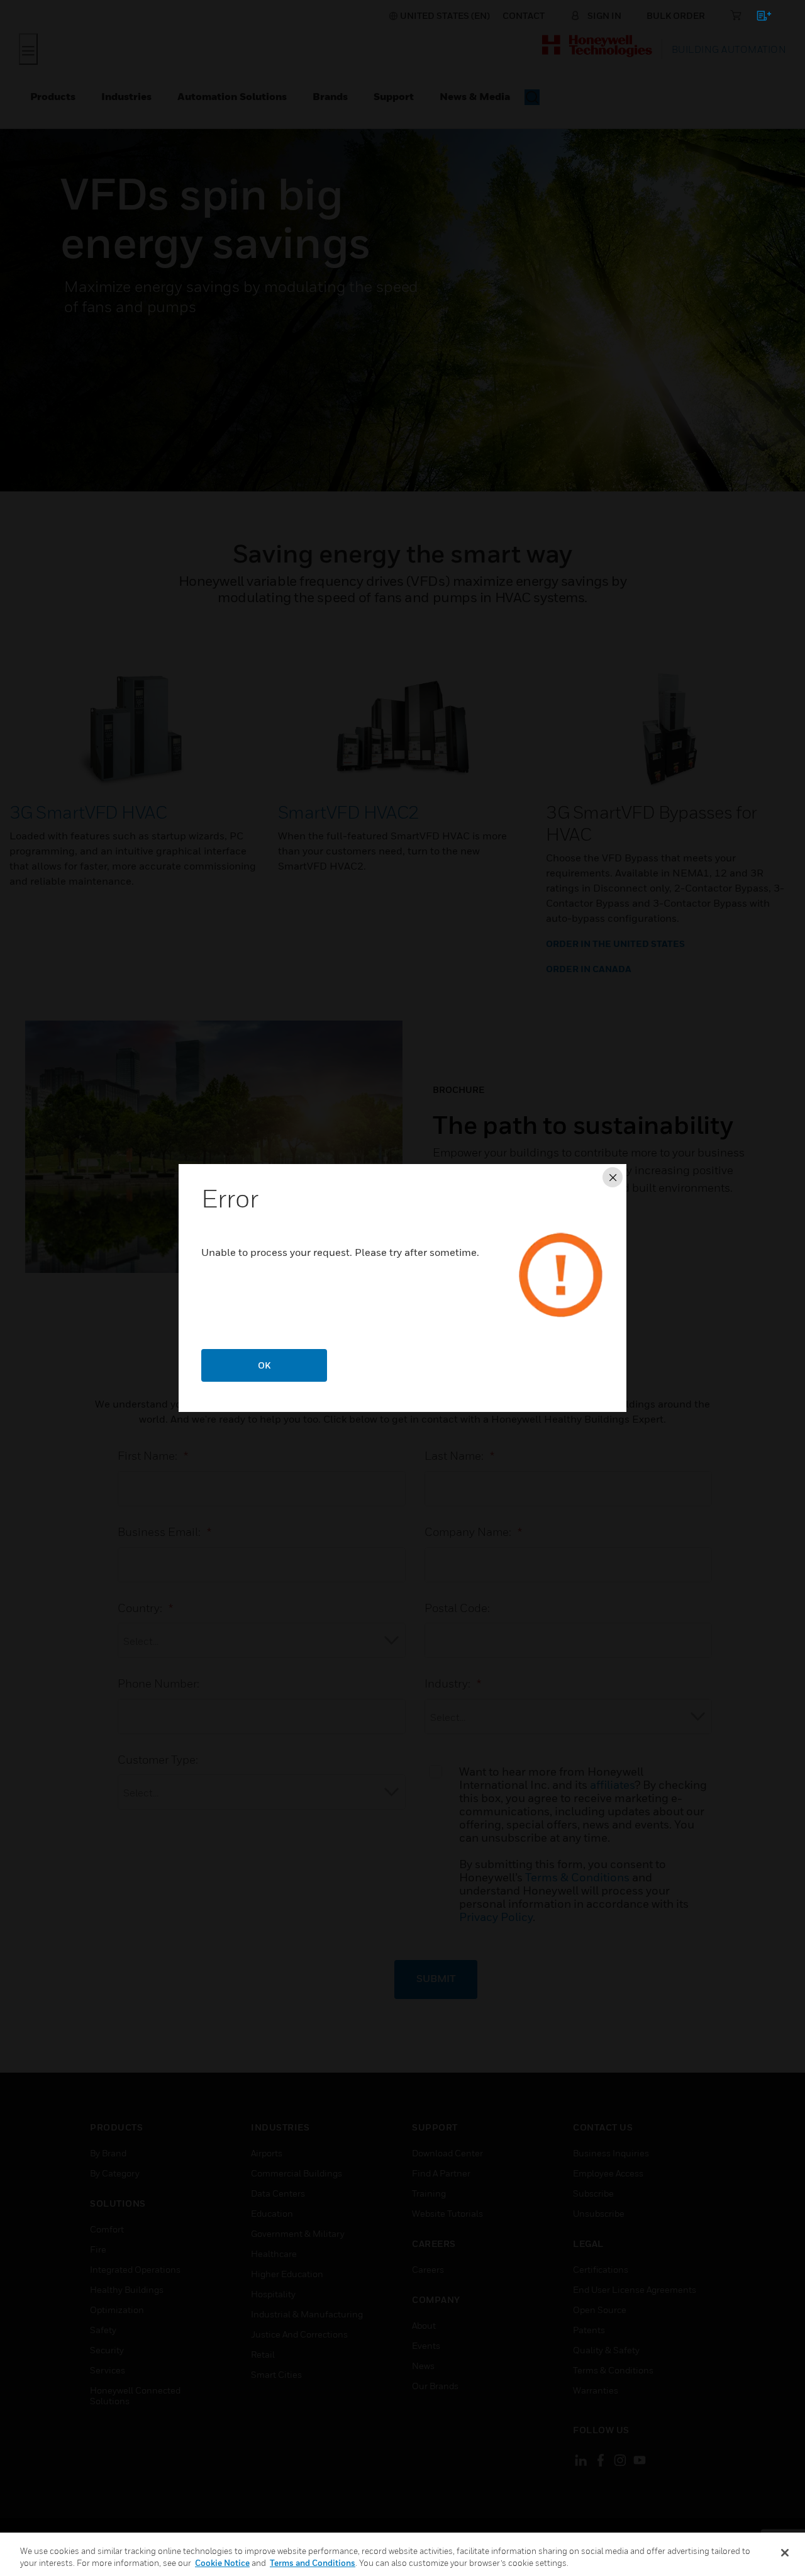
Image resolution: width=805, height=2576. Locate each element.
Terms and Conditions (313, 2563)
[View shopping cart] (758, 18)
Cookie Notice (222, 2563)
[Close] (785, 2553)
